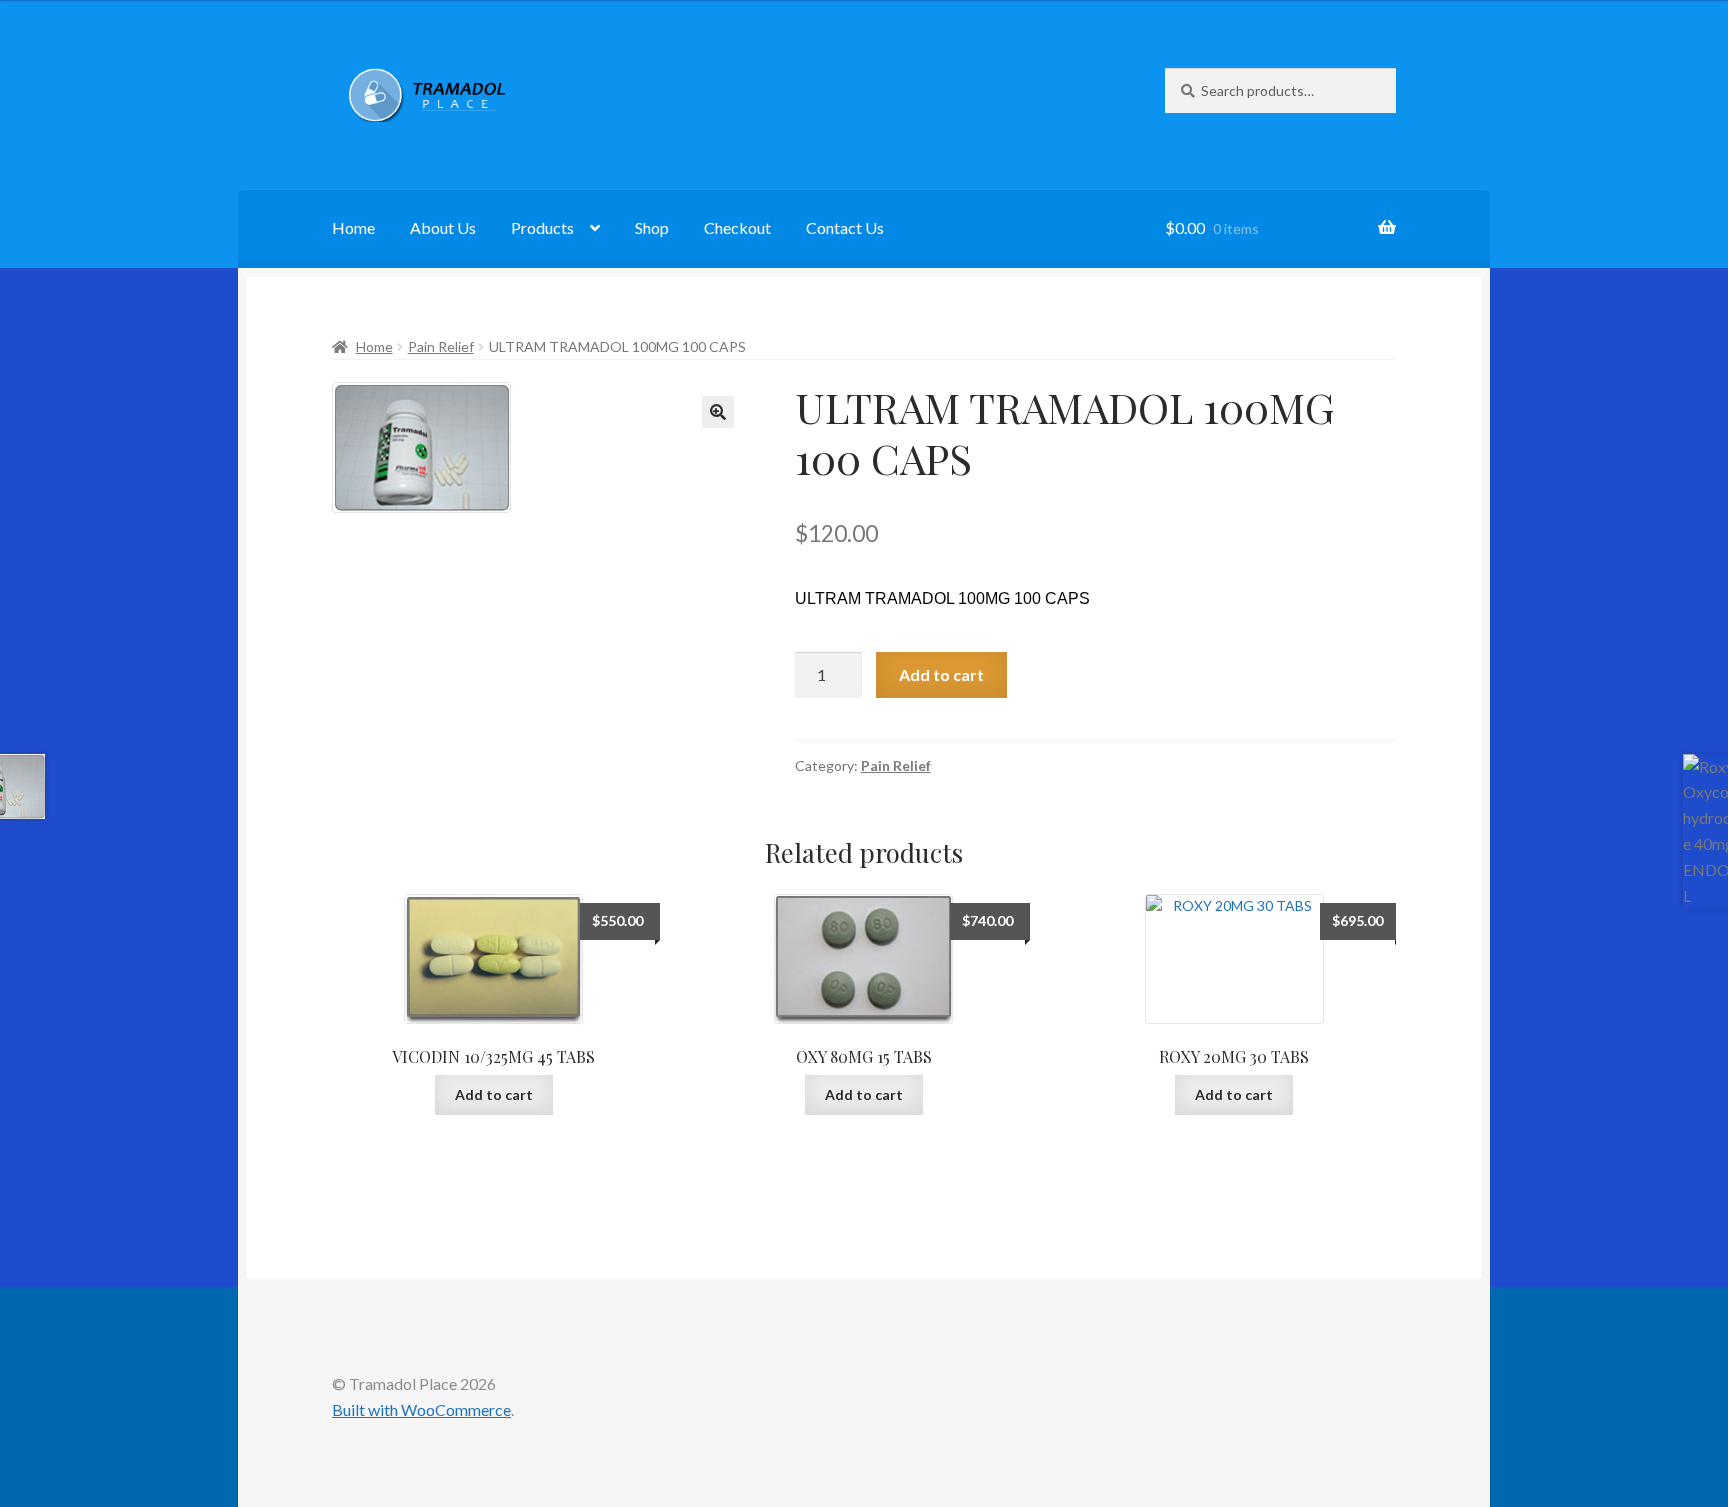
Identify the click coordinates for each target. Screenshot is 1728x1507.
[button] (718, 412)
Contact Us (845, 227)
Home (353, 227)
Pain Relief (441, 346)
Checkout (737, 227)
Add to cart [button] (494, 1094)
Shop (652, 227)
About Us (443, 227)
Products (542, 227)
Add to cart (941, 674)
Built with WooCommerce (421, 1409)
